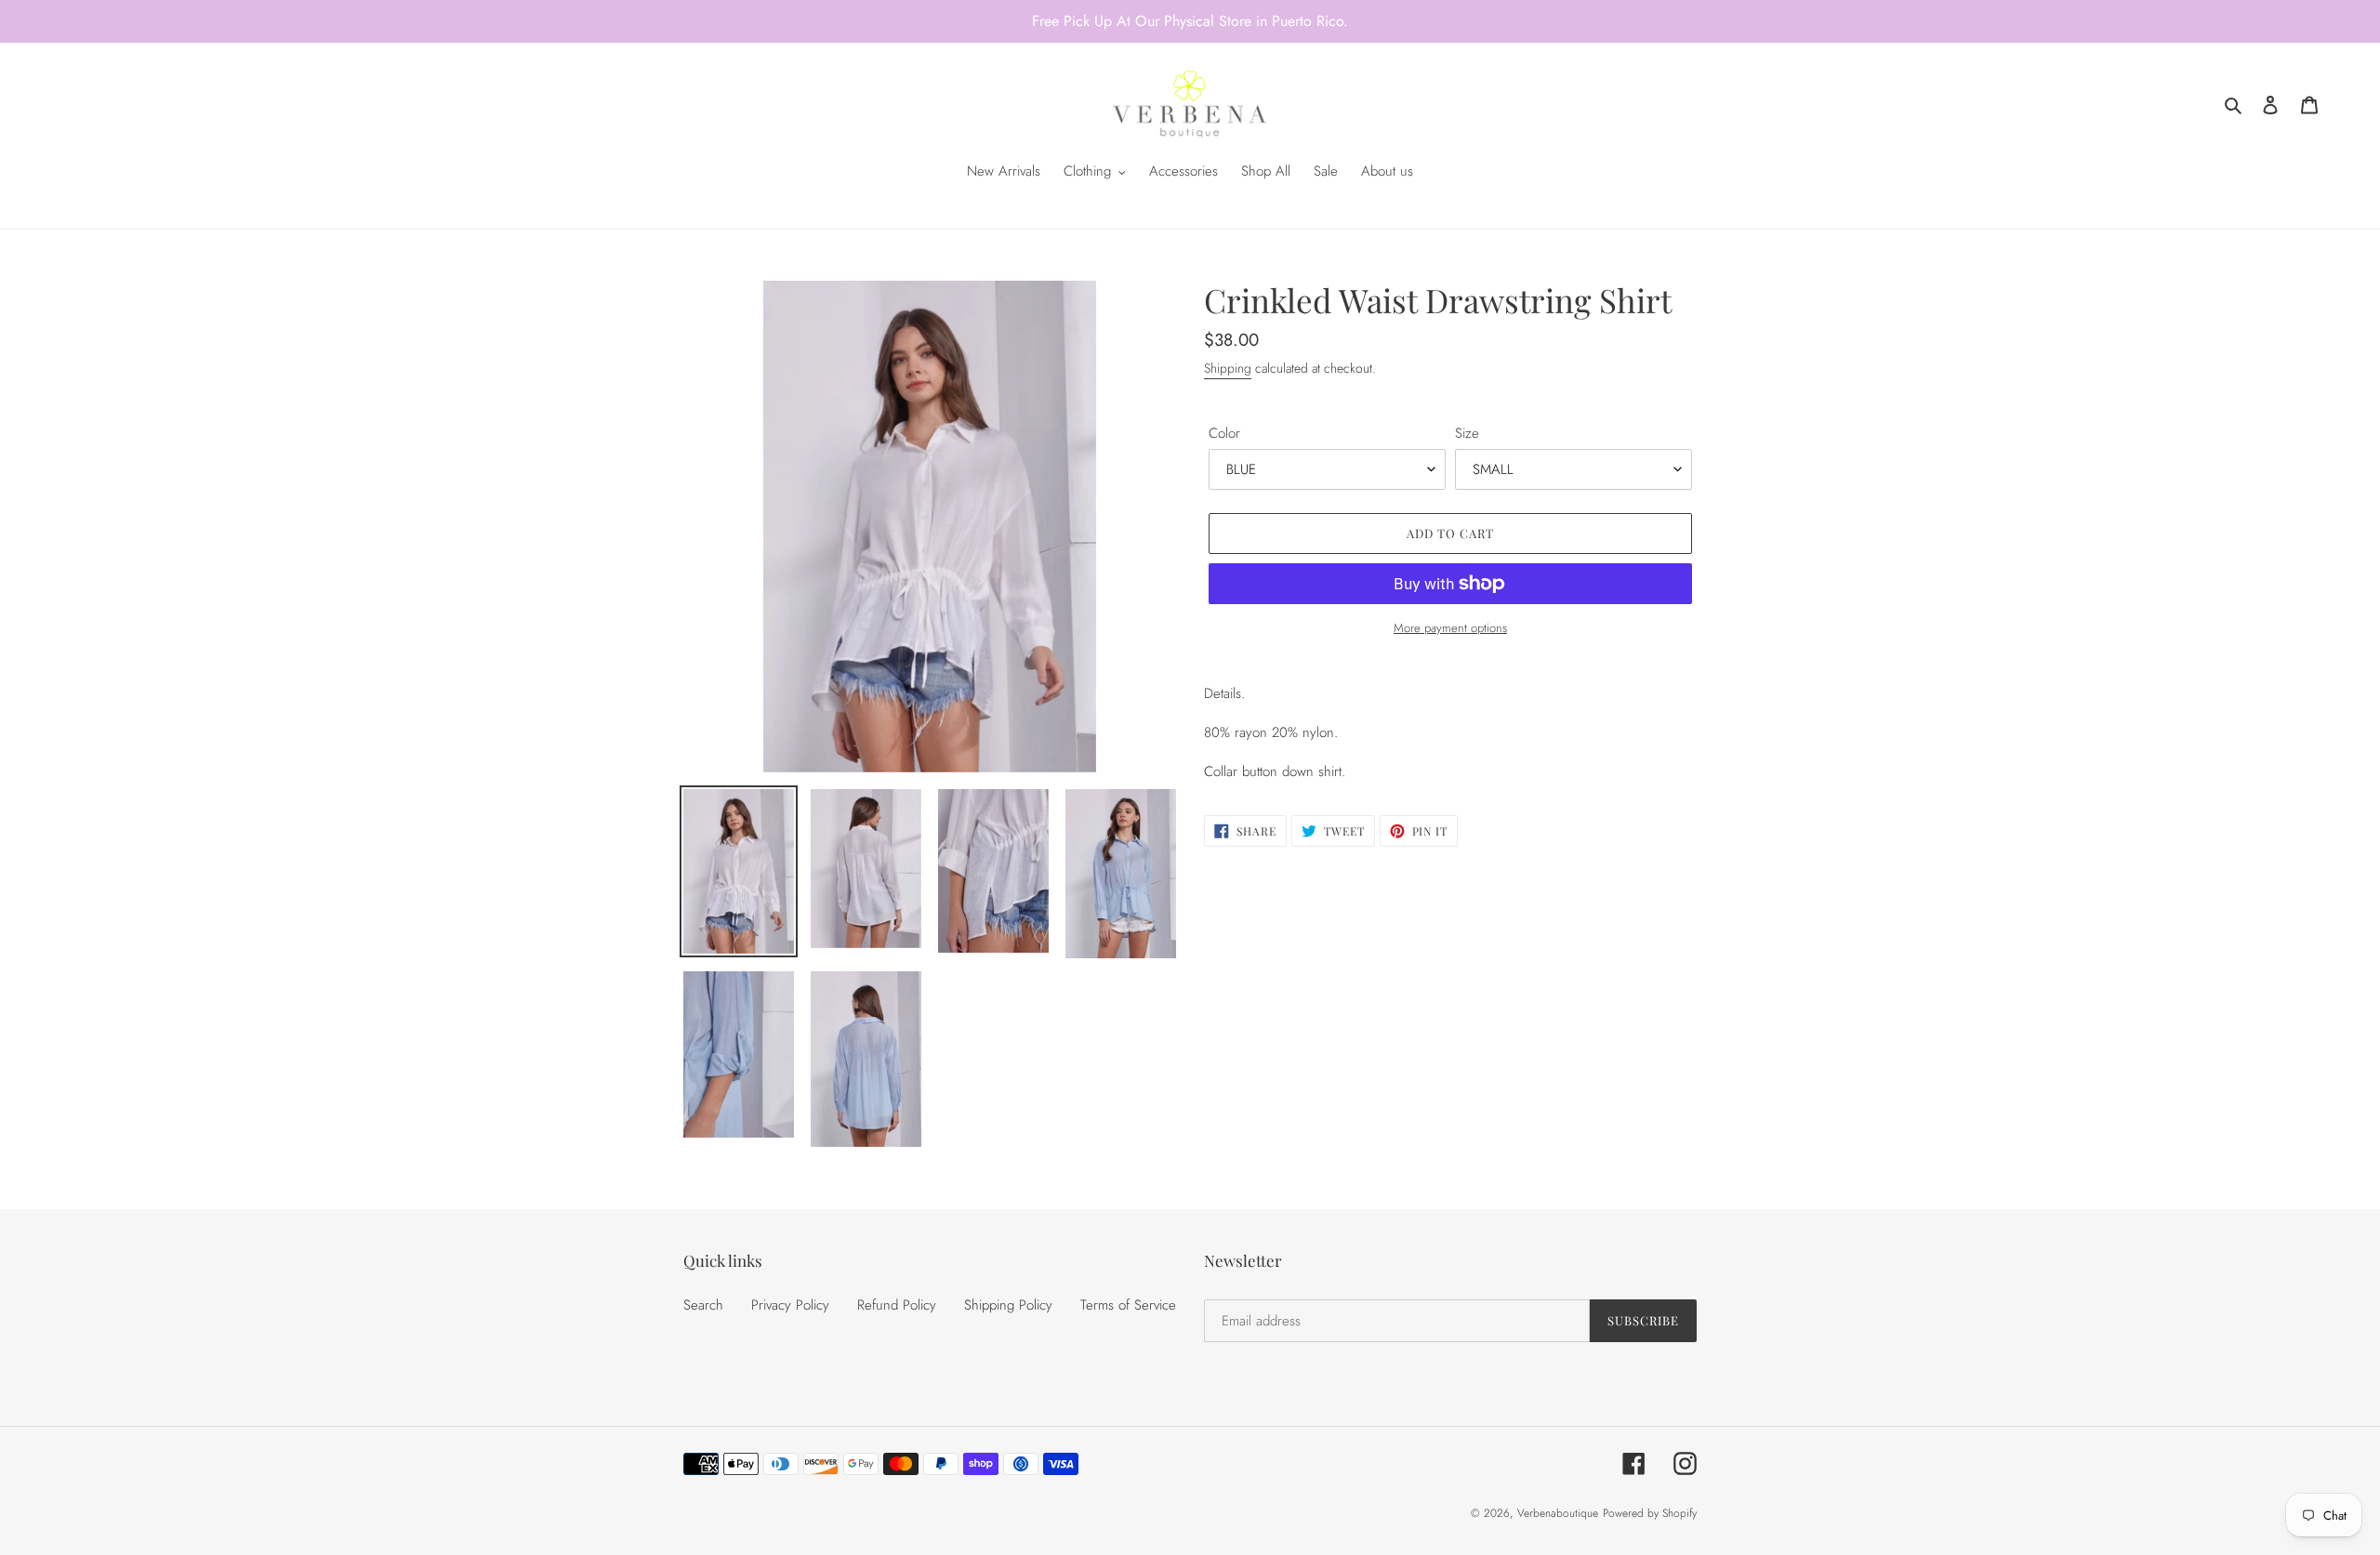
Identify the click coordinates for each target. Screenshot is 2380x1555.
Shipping (1228, 368)
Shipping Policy (1008, 1305)
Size (1467, 433)
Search (703, 1305)
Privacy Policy (790, 1305)
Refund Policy (897, 1305)
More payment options (1450, 628)
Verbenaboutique (1558, 1513)
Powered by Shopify (1650, 1513)
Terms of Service (1128, 1305)
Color (1224, 433)
